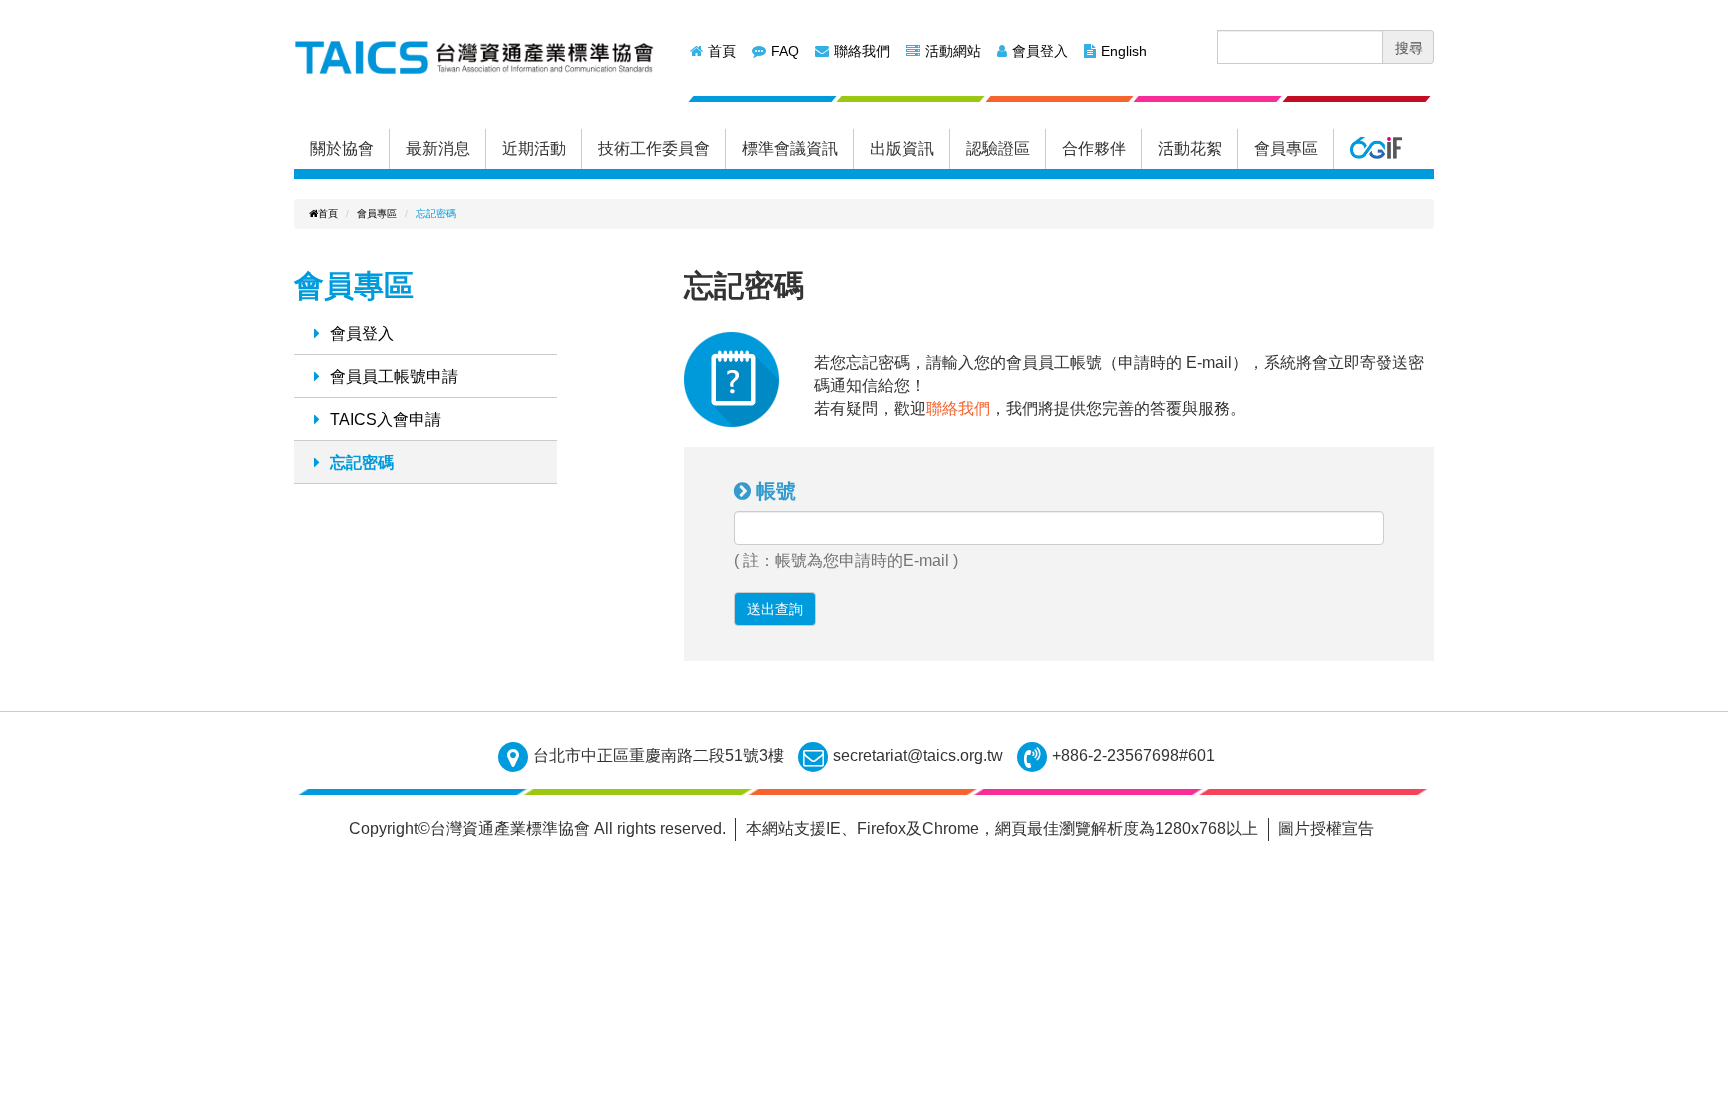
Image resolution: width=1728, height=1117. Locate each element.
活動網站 (953, 51)
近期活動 (534, 148)
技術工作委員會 (654, 148)
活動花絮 (1190, 148)
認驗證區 (998, 148)
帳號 (776, 491)
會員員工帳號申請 (394, 376)
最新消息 (438, 148)
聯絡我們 (862, 51)
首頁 (722, 51)
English (1124, 51)
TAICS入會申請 (385, 419)
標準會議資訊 (790, 148)
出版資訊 (902, 148)
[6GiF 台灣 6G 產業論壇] (1375, 149)
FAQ (785, 51)
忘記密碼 (362, 462)
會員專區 (1286, 148)
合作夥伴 (1094, 148)
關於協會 (342, 148)
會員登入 (1040, 51)
